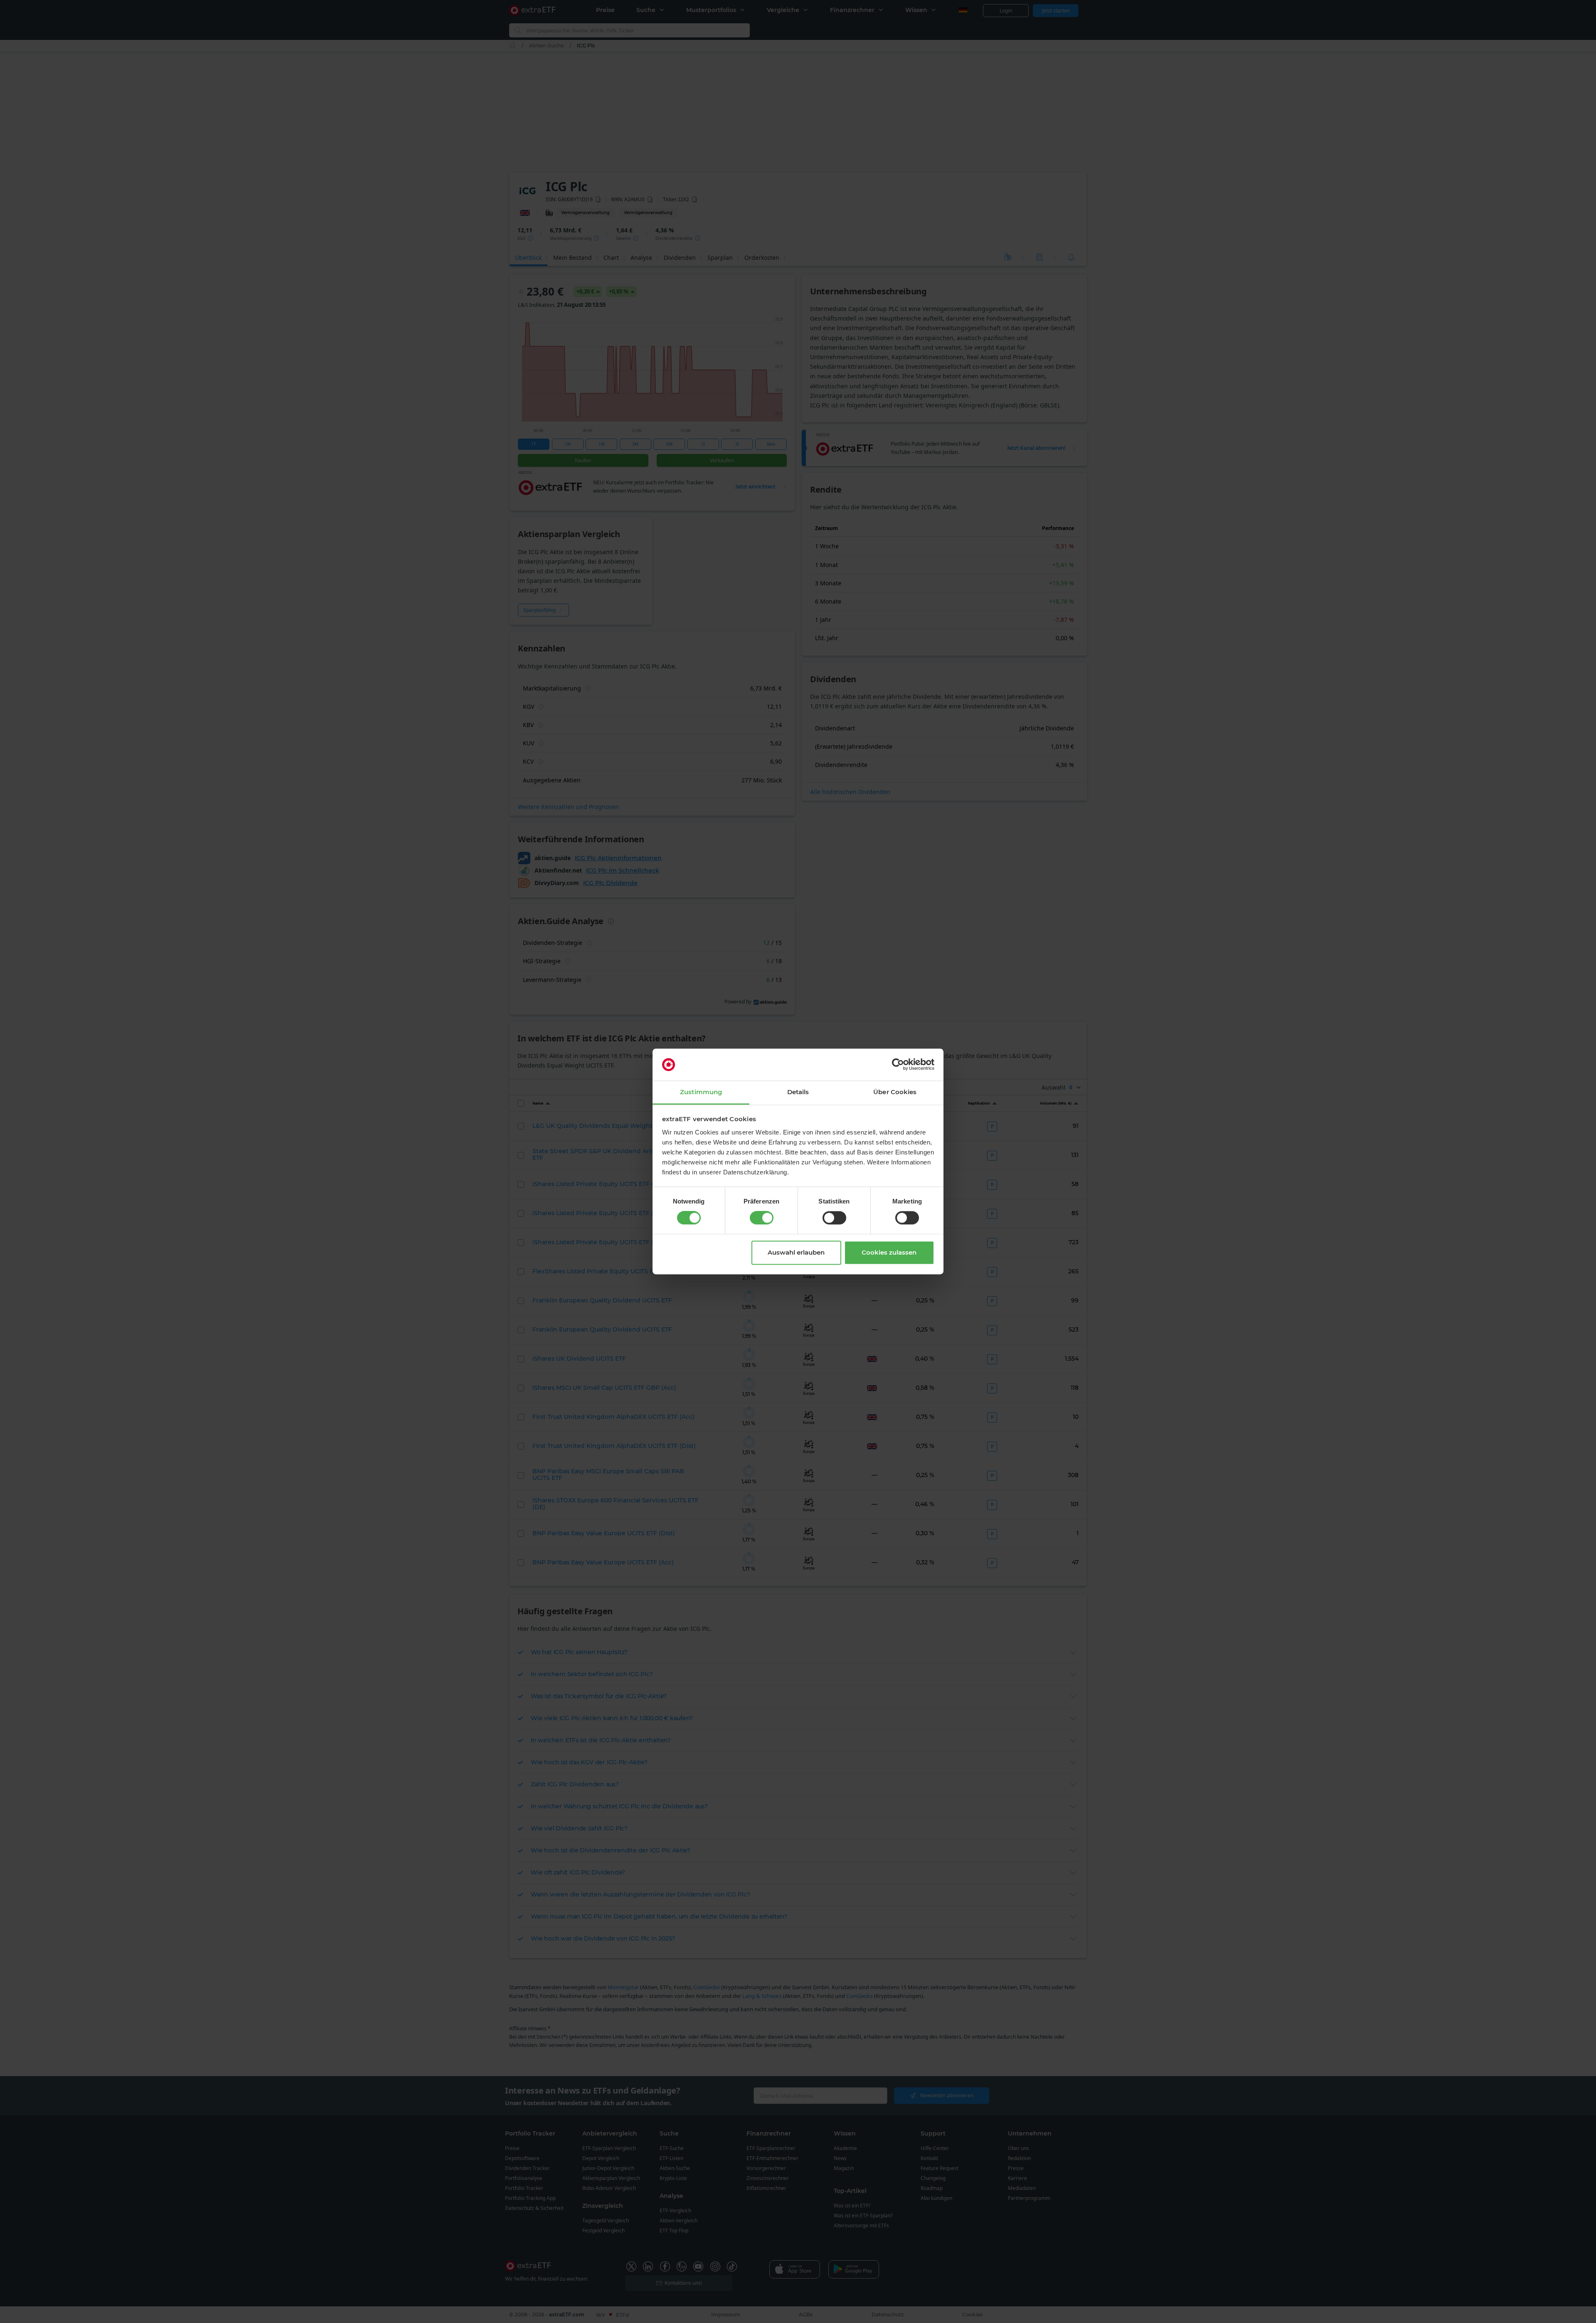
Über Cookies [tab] (895, 1092)
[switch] (762, 1218)
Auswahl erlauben (796, 1252)
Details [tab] (798, 1092)
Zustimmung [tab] (701, 1092)
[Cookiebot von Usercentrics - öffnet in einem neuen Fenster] (898, 1065)
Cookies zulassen (889, 1252)
